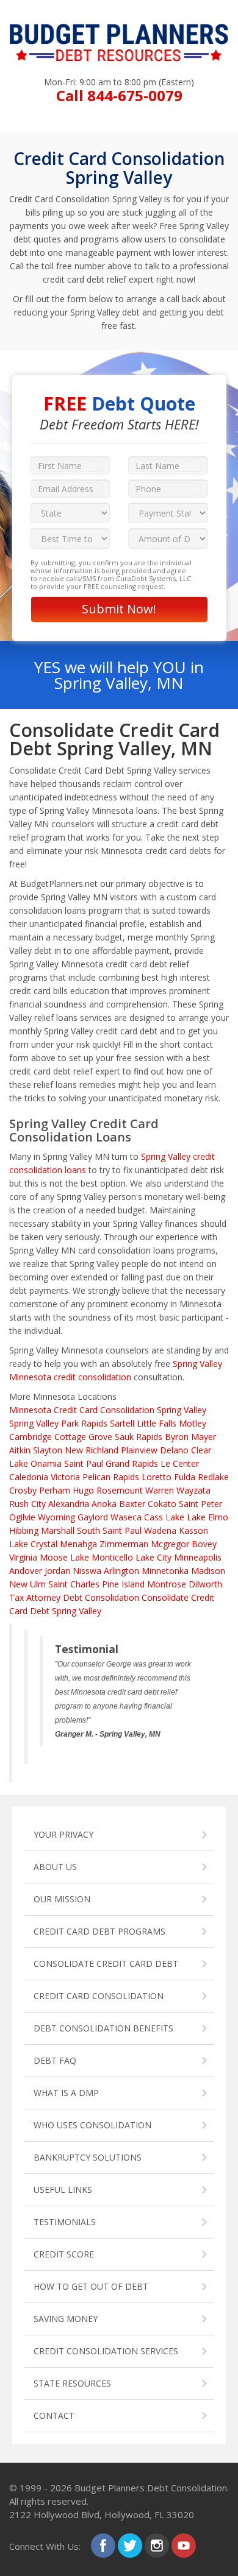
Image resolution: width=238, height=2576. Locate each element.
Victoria (65, 1477)
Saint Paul (84, 1463)
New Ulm (27, 1584)
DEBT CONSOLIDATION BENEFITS (103, 2028)
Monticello (112, 1557)
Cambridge (31, 1437)
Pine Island (123, 1584)
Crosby (23, 1490)
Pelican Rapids (111, 1477)
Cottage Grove (83, 1437)
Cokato (162, 1504)
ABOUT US (55, 1867)
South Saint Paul (109, 1530)
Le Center (180, 1463)
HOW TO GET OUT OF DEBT (91, 2286)
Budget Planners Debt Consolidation (151, 2488)
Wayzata (193, 1490)
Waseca (126, 1517)
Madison (208, 1571)
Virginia (23, 1557)
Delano (174, 1450)
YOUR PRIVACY (63, 1834)
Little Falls (157, 1423)
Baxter (132, 1504)
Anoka (104, 1504)
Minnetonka (165, 1571)
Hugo (83, 1490)
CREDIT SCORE (64, 2254)
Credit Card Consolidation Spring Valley (130, 1410)
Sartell (122, 1423)
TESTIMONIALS (65, 2222)
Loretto (157, 1477)
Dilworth (205, 1584)
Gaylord (93, 1517)
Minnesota (30, 1410)
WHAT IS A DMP (66, 2093)
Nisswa (87, 1571)
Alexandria (69, 1504)
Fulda (185, 1477)
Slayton (48, 1450)
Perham (55, 1490)
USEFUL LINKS (63, 2190)
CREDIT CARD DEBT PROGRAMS (99, 1931)
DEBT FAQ (55, 2060)
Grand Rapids (132, 1463)
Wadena (160, 1530)
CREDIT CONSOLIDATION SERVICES (106, 2351)
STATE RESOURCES (72, 2383)
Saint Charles (74, 1584)
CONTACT (54, 2415)
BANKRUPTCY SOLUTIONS (88, 2157)
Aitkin (20, 1450)
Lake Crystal (33, 1544)
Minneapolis (198, 1557)
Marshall (58, 1530)
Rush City (27, 1504)
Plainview (139, 1450)
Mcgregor (170, 1544)
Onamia (46, 1463)
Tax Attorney (35, 1597)
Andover (26, 1571)
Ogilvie (22, 1517)
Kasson (193, 1530)
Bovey (204, 1544)
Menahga (78, 1544)
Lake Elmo (207, 1517)
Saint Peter (200, 1504)
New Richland (92, 1450)
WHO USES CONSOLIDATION (92, 2125)
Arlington (121, 1571)
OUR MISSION (62, 1899)
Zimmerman (124, 1544)
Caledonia (29, 1477)
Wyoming (56, 1517)
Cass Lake (164, 1517)
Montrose (167, 1584)
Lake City (153, 1557)
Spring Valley (34, 1423)
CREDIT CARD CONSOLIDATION (99, 1996)
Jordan (57, 1571)
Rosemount (120, 1490)
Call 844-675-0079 (119, 95)
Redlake (213, 1477)
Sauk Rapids (139, 1437)
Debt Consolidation (101, 1597)
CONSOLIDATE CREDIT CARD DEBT (106, 1964)
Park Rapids (84, 1423)
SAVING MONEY (66, 2319)
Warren (160, 1490)
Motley (193, 1423)
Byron (177, 1437)
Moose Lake (64, 1557)
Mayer (204, 1437)
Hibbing (24, 1530)
